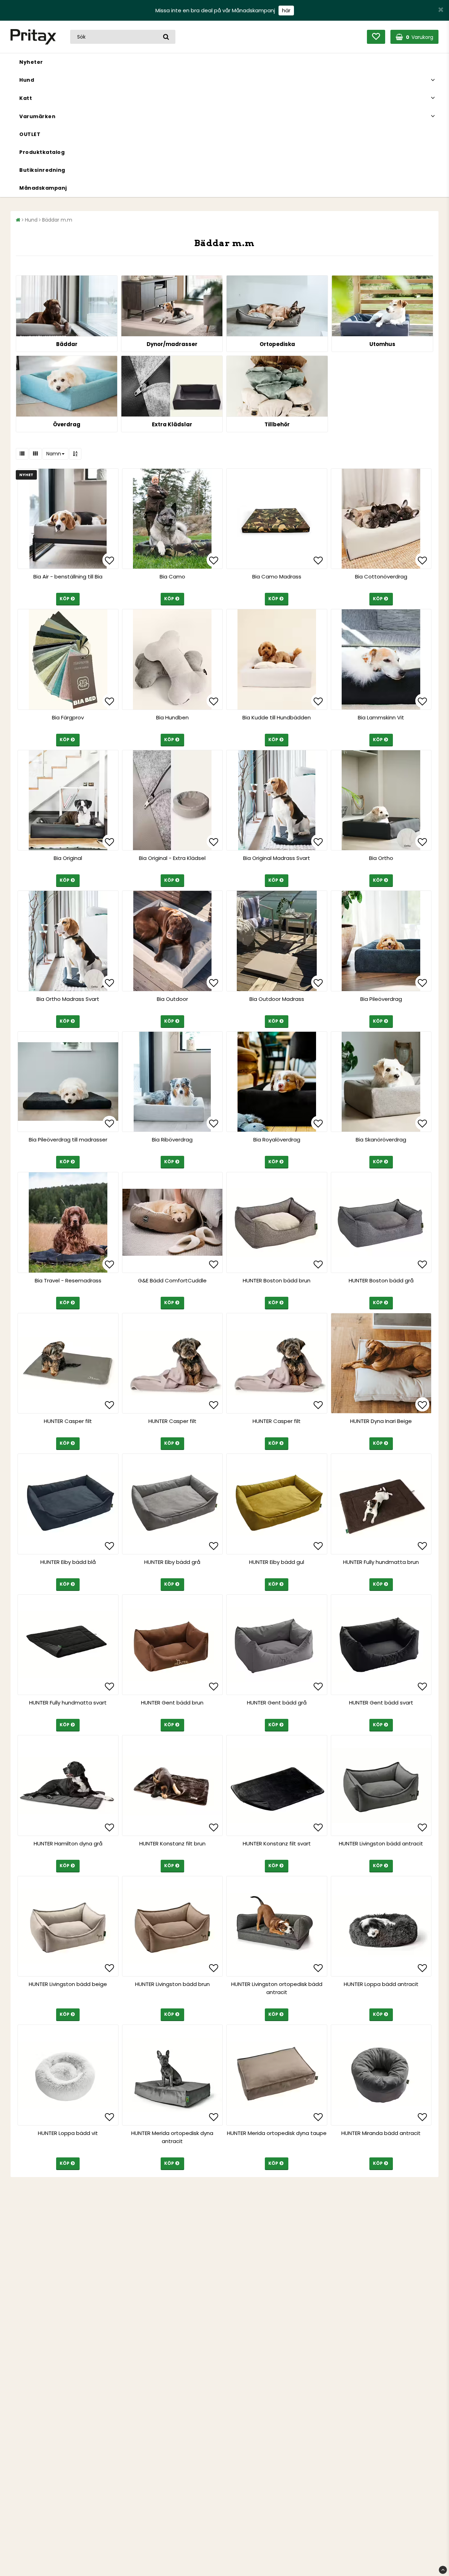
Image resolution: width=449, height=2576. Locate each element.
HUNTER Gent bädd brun (172, 1703)
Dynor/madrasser (172, 344)
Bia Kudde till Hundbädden (277, 717)
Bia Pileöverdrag (381, 999)
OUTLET (30, 134)
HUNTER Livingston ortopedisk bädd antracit (277, 1988)
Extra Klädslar (172, 424)
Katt (26, 98)
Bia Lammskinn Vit (381, 717)
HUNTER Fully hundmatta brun (381, 1562)
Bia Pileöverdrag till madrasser (68, 1140)
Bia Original (68, 858)
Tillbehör (277, 424)
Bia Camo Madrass (277, 577)
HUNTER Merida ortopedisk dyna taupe (277, 2133)
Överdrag (67, 424)
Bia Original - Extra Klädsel (172, 858)
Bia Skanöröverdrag (381, 1140)
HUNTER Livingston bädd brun (172, 1984)
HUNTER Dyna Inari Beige (381, 1421)
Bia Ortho (381, 858)
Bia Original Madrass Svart (277, 858)
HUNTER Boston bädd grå (381, 1280)
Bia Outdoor (172, 999)
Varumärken (37, 116)
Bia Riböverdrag (172, 1140)
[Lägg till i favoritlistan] (68, 659)
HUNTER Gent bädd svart (381, 1703)
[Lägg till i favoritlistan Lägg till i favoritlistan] (68, 519)
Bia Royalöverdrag (277, 1140)
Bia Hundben (172, 717)
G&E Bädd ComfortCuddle (172, 1280)
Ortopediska (277, 344)
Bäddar (67, 344)
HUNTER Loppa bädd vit (68, 2133)
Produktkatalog (42, 152)
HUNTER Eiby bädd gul (277, 1562)
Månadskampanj (43, 188)
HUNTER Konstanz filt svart (277, 1843)
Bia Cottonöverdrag (381, 577)
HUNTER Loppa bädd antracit (381, 1984)
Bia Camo (172, 577)
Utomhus (382, 344)
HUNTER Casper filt (68, 1421)
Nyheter (31, 62)
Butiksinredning (42, 170)
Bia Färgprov (68, 717)
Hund (27, 80)
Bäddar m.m (57, 220)
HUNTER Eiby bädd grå (172, 1562)
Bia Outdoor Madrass (277, 999)
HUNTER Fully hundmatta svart (68, 1703)
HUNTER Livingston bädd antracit (381, 1843)
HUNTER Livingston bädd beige (68, 1984)
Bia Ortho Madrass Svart (68, 999)
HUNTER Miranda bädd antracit (381, 2133)
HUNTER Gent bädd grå (277, 1703)
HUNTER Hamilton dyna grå (68, 1843)
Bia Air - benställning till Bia (68, 577)
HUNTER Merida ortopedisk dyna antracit (172, 2137)
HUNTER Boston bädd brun (277, 1280)
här (286, 10)
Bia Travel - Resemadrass (68, 1280)
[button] (376, 37)
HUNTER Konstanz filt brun (172, 1843)
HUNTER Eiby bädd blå (68, 1562)
